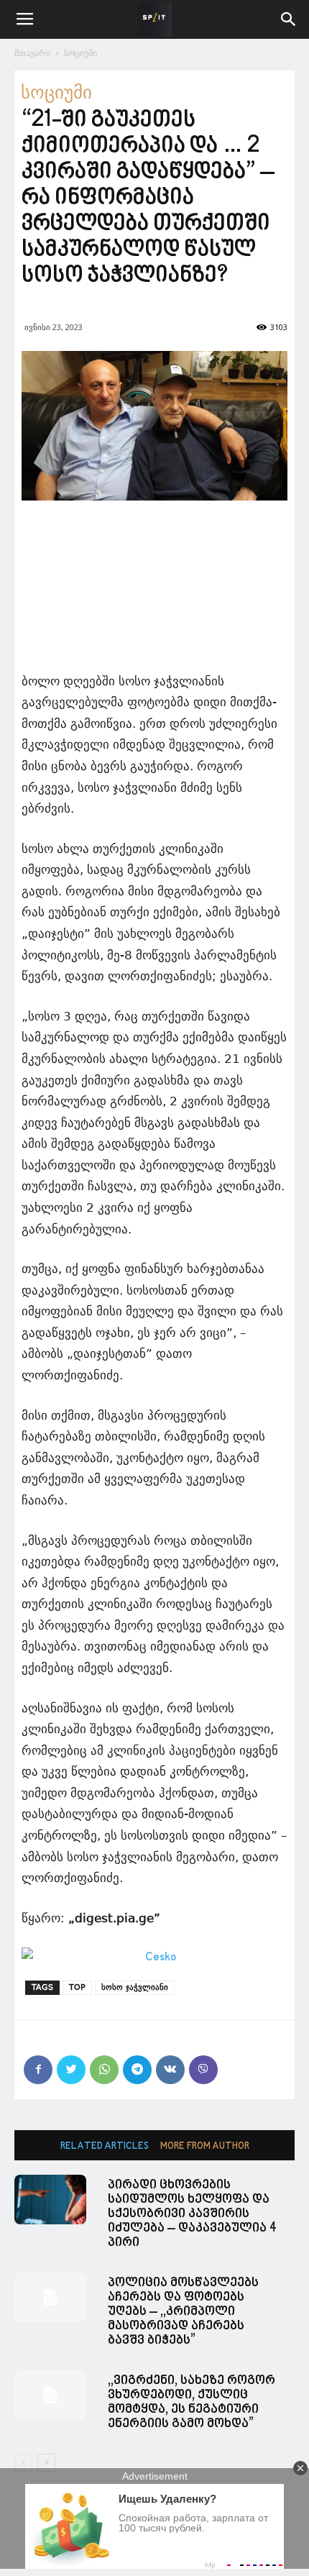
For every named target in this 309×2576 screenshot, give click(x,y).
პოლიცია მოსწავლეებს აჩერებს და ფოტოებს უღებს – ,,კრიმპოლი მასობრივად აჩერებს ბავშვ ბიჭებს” (183, 2312)
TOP (77, 1987)
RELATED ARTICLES (105, 2146)
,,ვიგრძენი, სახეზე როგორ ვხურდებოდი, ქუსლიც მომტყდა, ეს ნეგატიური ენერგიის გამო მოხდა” (192, 2402)
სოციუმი (80, 53)
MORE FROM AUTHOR (205, 2146)
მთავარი (32, 53)
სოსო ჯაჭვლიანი (135, 1987)
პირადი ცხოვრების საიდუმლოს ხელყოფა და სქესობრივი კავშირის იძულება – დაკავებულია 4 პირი (192, 2214)
